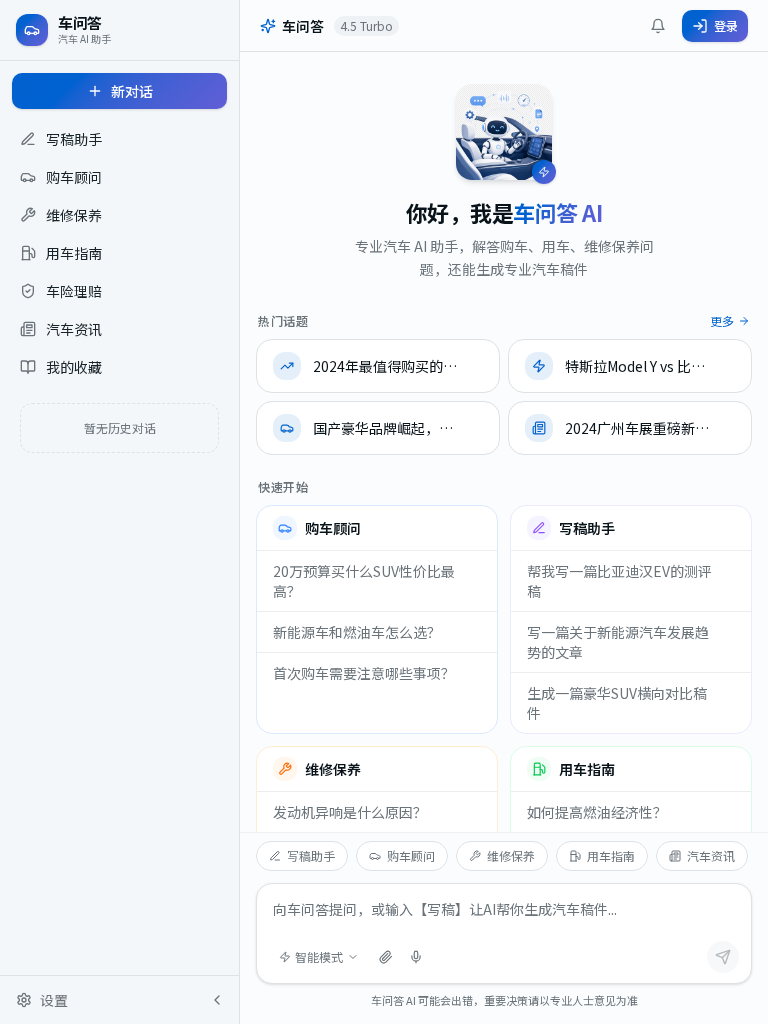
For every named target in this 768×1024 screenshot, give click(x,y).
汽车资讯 (711, 855)
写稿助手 (311, 855)
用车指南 (611, 855)
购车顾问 (411, 855)
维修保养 (511, 855)
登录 (726, 25)
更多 (722, 321)
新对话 (132, 91)
